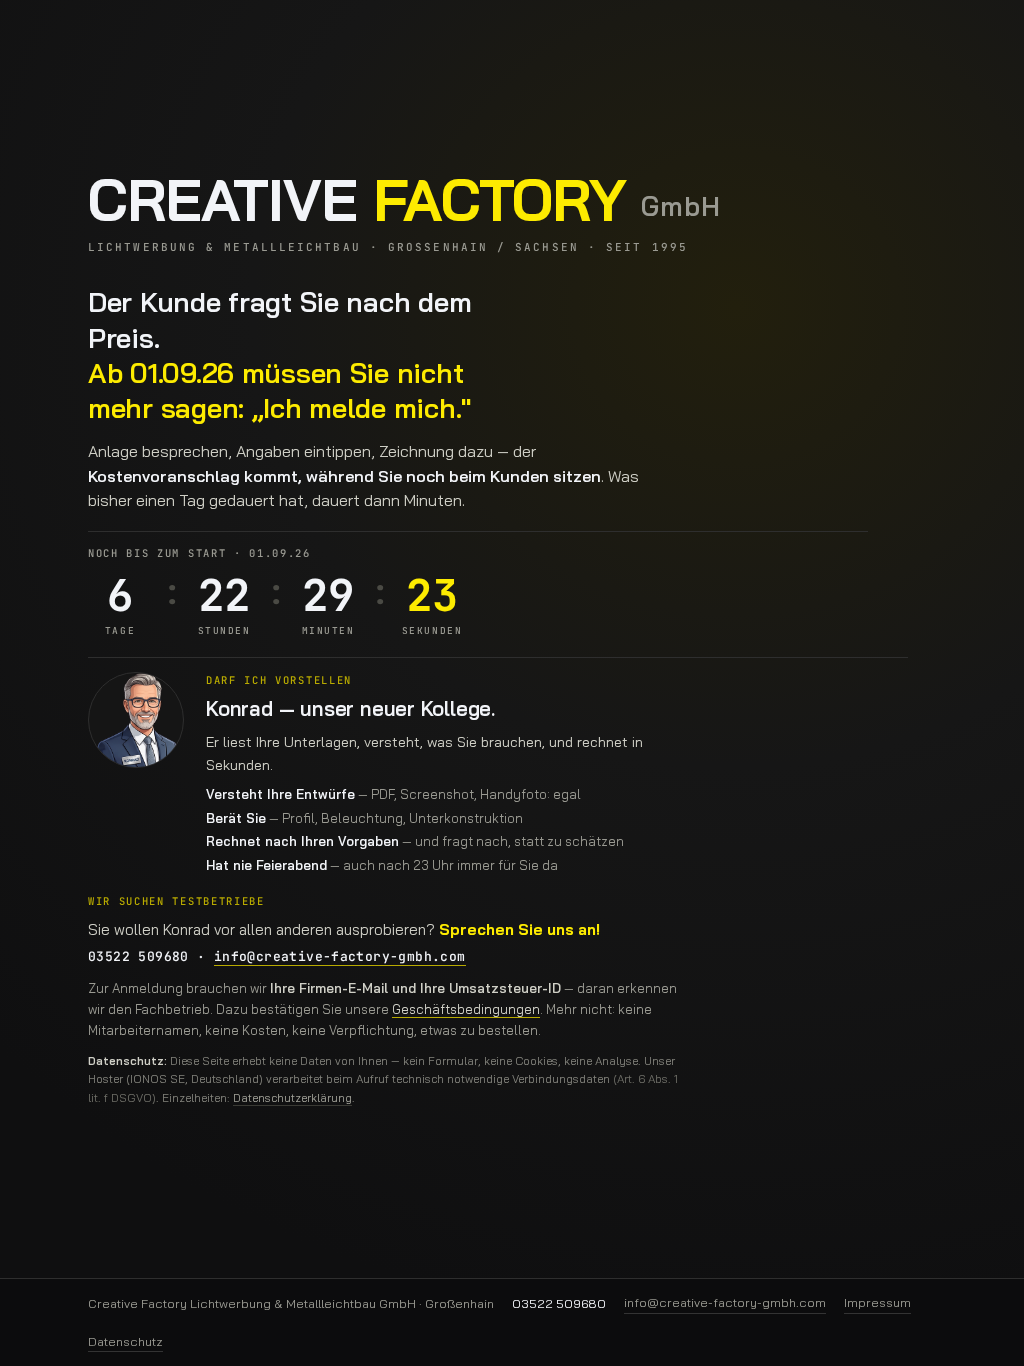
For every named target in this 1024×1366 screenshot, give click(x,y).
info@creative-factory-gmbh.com (340, 956)
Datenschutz (125, 1341)
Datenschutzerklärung (292, 1097)
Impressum (877, 1302)
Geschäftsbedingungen (466, 1009)
